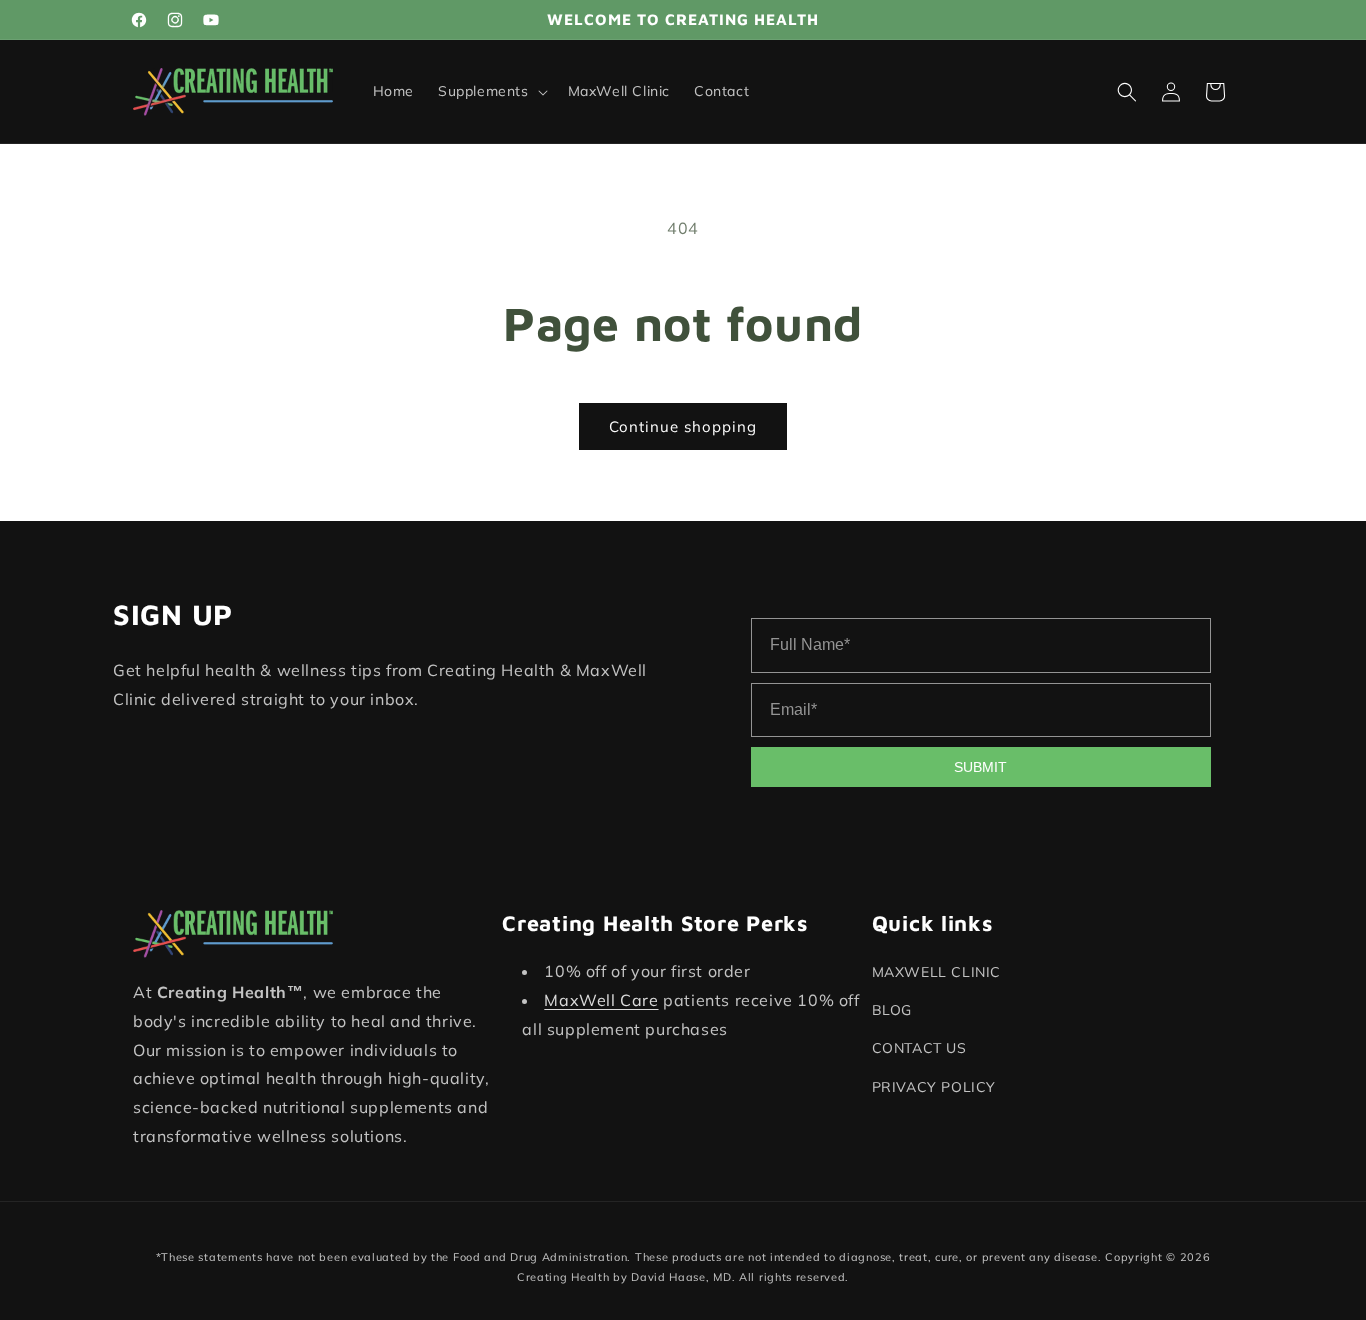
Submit (980, 766)
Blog (892, 1011)
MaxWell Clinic (936, 972)
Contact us (919, 1049)
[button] (491, 92)
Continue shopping (683, 426)
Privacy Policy (934, 1087)
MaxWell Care (601, 1000)
